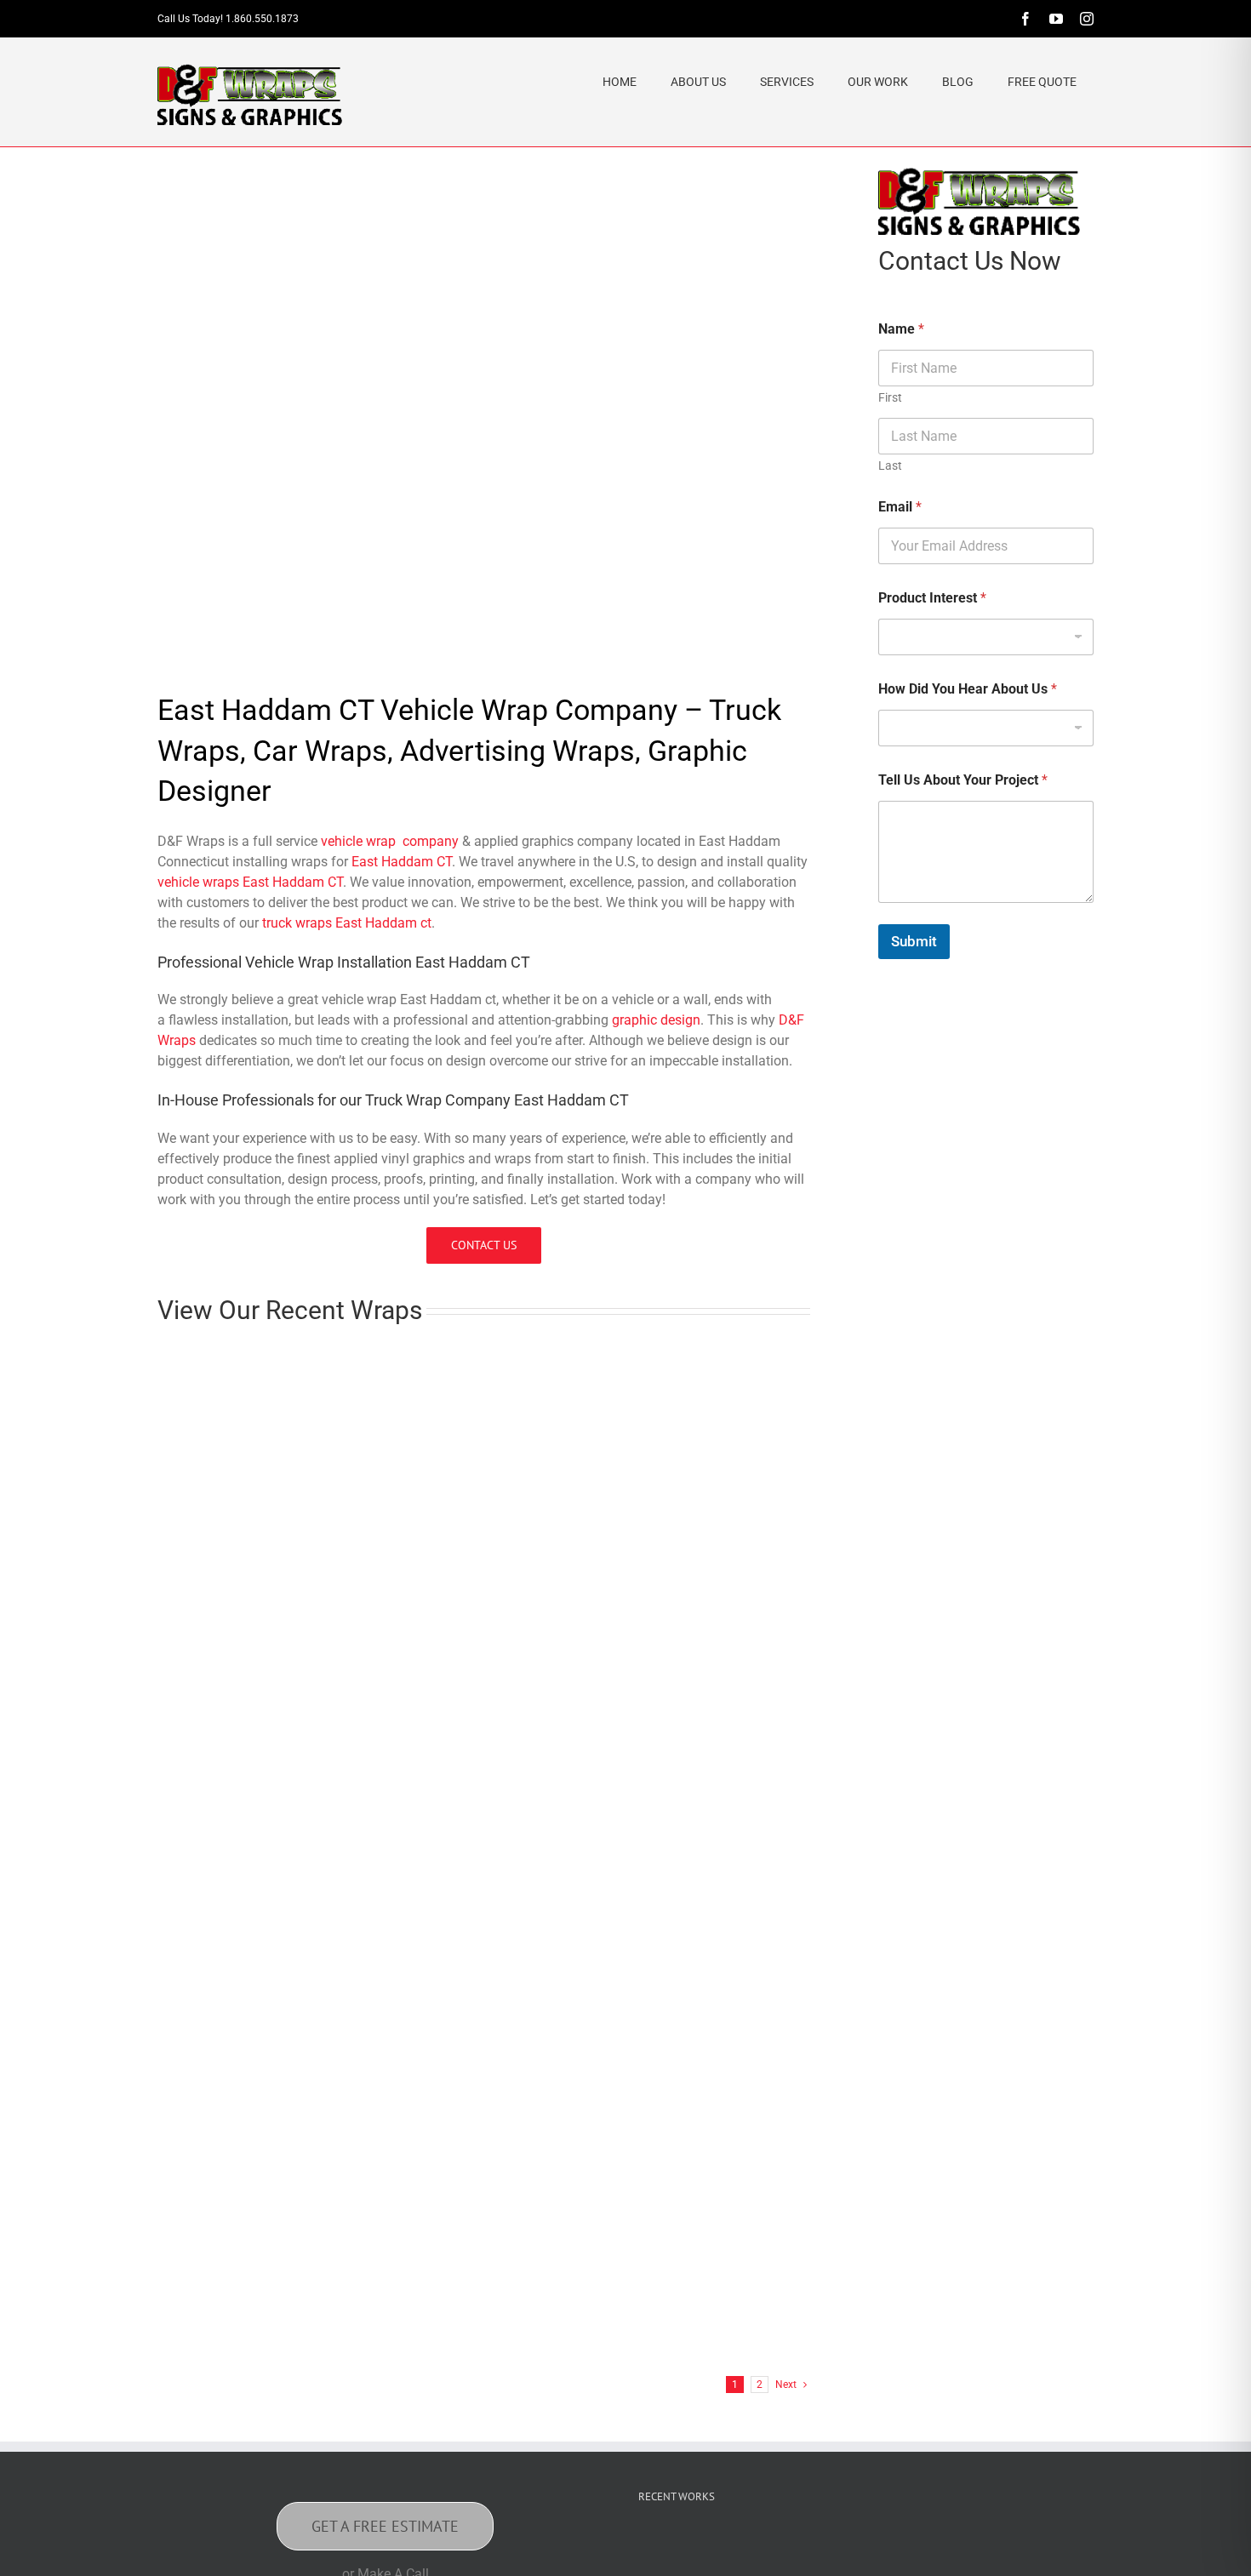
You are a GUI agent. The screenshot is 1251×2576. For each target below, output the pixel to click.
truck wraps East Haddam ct (347, 923)
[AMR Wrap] (718, 2550)
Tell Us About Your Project (963, 780)
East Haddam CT (402, 862)
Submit (914, 941)
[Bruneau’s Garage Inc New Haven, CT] (620, 1365)
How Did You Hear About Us (968, 689)
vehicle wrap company (390, 841)
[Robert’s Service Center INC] (620, 1622)
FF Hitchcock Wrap (556, 2335)
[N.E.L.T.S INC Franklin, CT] (620, 1878)
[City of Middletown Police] (1045, 2550)
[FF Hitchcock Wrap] (620, 2134)
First (890, 397)
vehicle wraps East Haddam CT (250, 882)
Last (890, 466)
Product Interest (932, 598)
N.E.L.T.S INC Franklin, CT (580, 2079)
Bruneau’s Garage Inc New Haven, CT (619, 1566)
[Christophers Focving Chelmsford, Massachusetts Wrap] (285, 1365)
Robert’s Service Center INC (586, 1822)
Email (900, 507)
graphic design (656, 1020)
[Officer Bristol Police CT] (991, 2550)
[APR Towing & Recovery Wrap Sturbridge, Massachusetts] (285, 1878)
